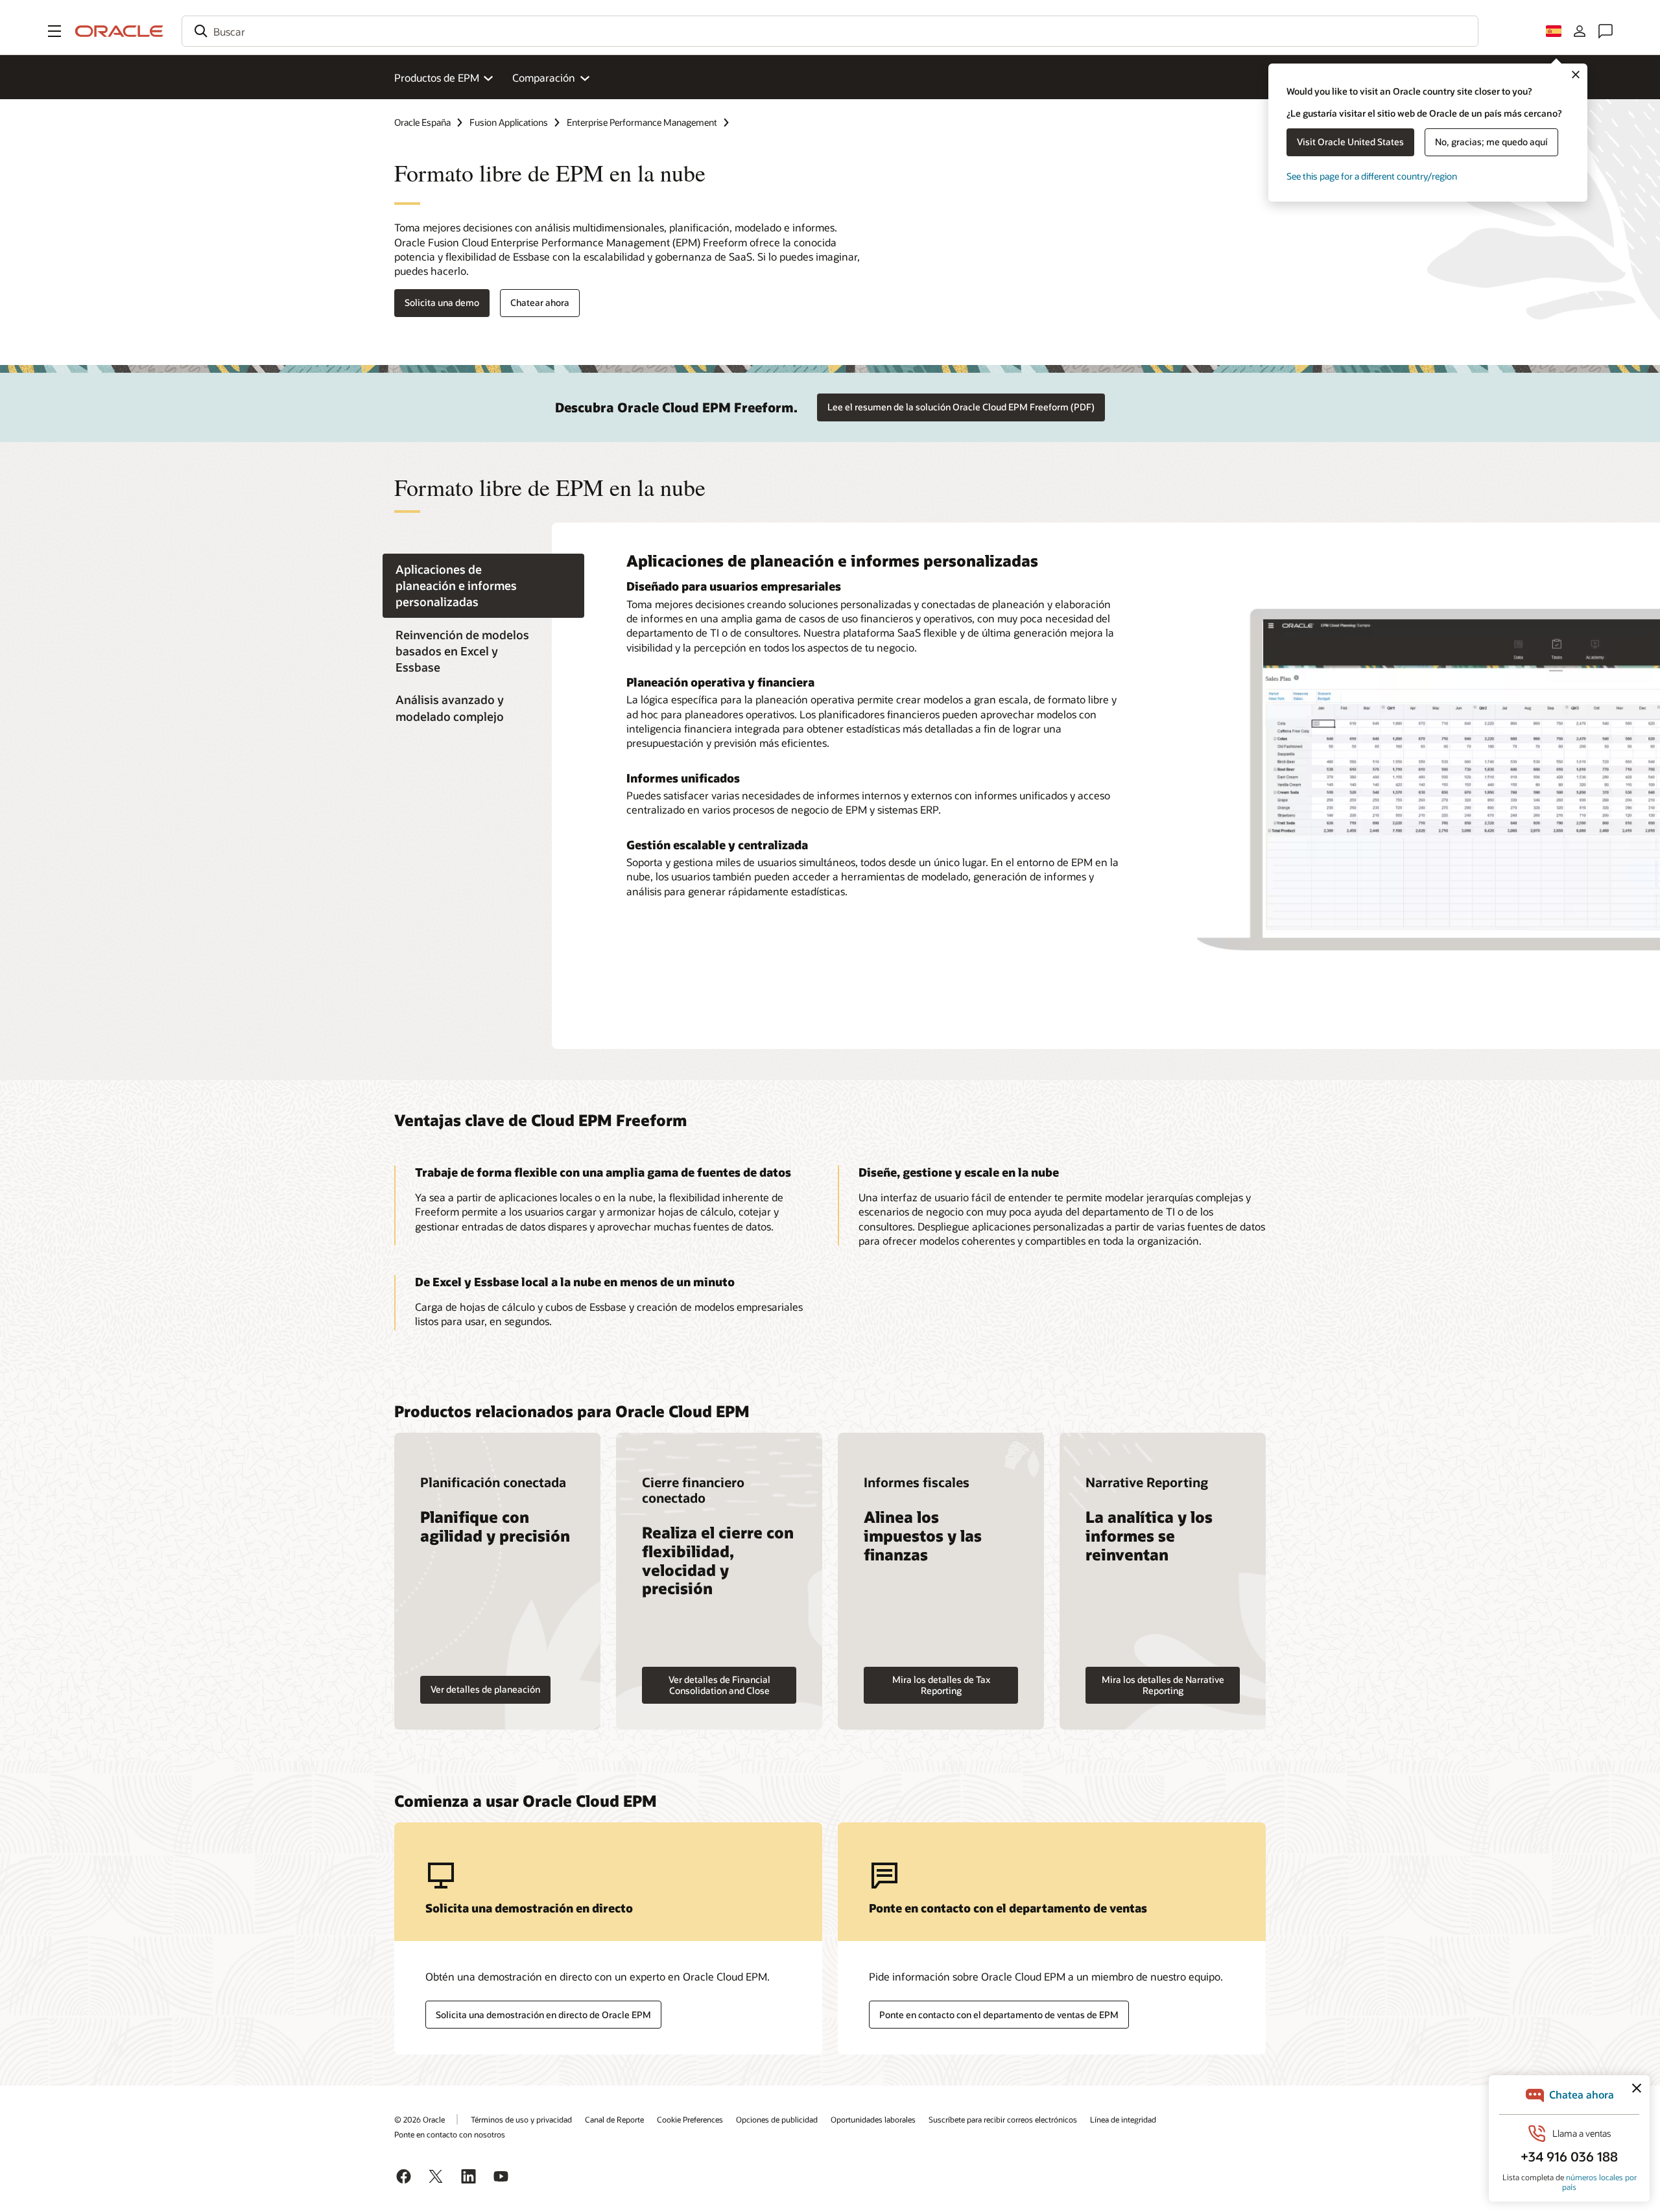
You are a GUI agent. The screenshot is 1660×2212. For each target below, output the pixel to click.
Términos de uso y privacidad (521, 2119)
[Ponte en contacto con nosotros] (1606, 31)
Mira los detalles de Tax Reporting (941, 1685)
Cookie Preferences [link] (690, 2119)
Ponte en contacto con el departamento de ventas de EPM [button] (999, 2015)
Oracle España (422, 122)
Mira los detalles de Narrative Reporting (1163, 1685)
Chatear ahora (540, 302)
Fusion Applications (509, 122)
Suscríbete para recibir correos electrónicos (1003, 2119)
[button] (54, 31)
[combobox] (830, 31)
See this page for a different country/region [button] (1372, 176)
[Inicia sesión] (1580, 31)
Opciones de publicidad (777, 2119)
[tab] (483, 586)
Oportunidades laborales (873, 2119)
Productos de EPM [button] (437, 77)
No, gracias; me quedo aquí (1491, 142)
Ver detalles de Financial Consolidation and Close (719, 1685)
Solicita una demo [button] (442, 302)
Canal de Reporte (614, 2119)
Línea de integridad (1123, 2119)
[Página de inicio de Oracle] (119, 31)
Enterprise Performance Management (642, 122)
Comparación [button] (544, 77)
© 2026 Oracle (420, 2119)
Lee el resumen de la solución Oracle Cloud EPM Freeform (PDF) (961, 407)
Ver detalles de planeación (485, 1689)
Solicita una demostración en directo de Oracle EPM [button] (543, 2015)
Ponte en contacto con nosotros (450, 2134)
